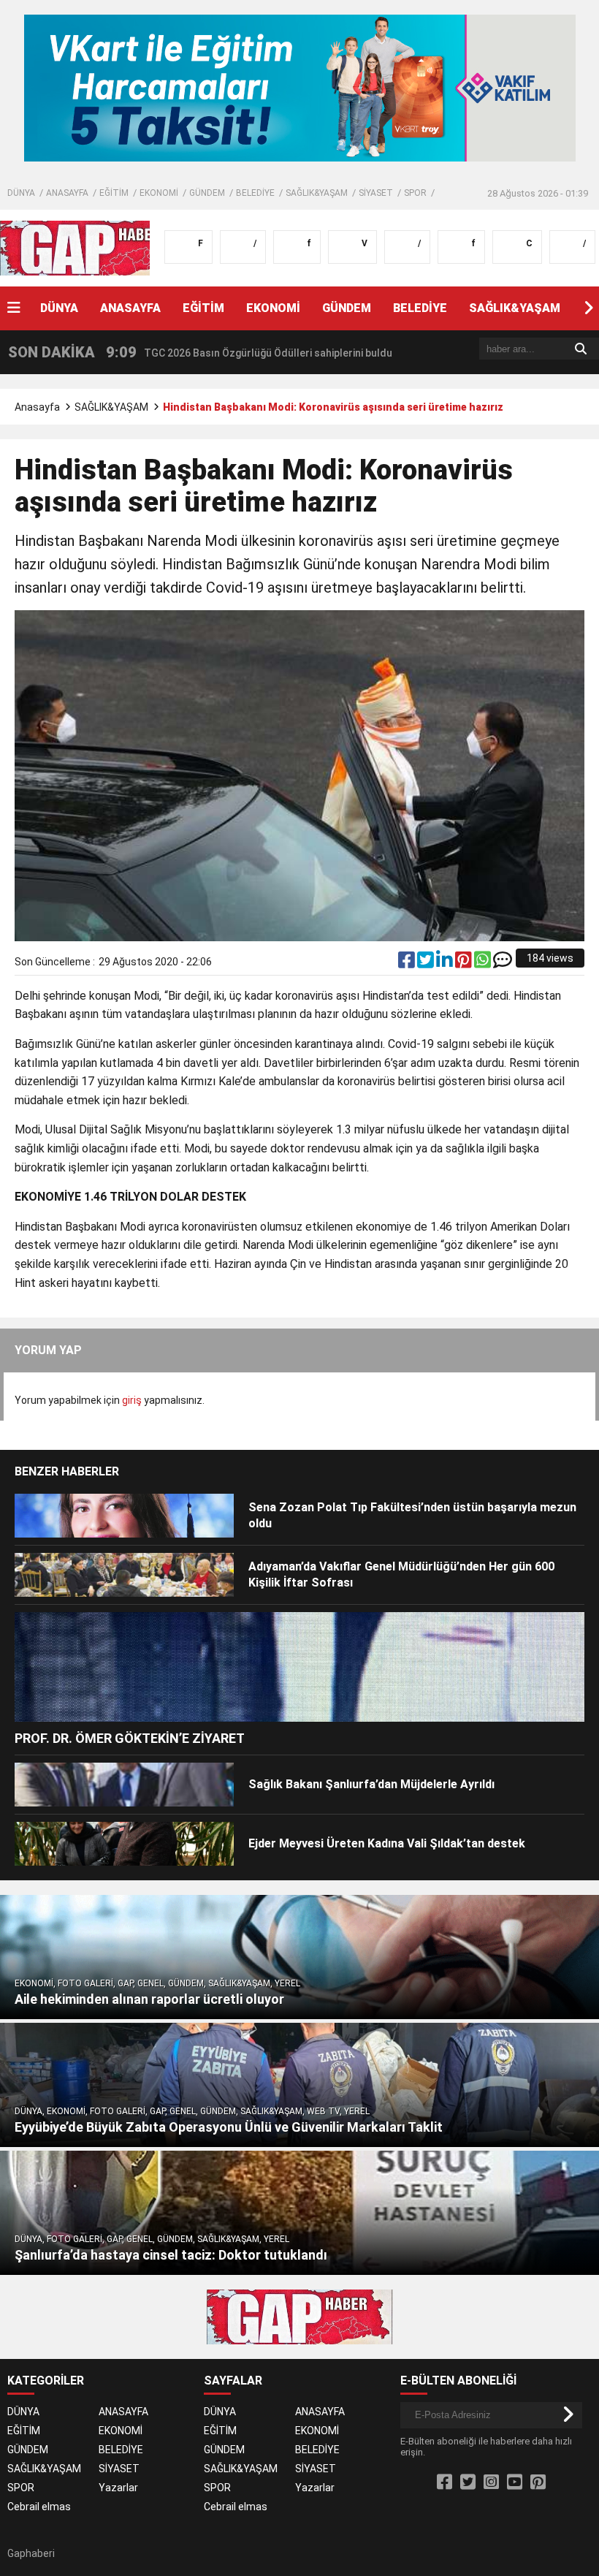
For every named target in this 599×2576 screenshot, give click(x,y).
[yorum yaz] (503, 963)
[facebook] (408, 963)
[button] (588, 308)
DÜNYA (21, 193)
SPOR (415, 193)
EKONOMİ (159, 193)
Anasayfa (37, 407)
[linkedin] (446, 963)
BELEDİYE (255, 193)
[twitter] (427, 963)
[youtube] (515, 2482)
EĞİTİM (114, 193)
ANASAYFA (67, 193)
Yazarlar (118, 2488)
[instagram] (491, 2482)
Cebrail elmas (39, 2507)
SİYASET (376, 193)
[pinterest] (465, 963)
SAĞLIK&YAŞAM (317, 193)
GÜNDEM (207, 193)
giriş (132, 1400)
